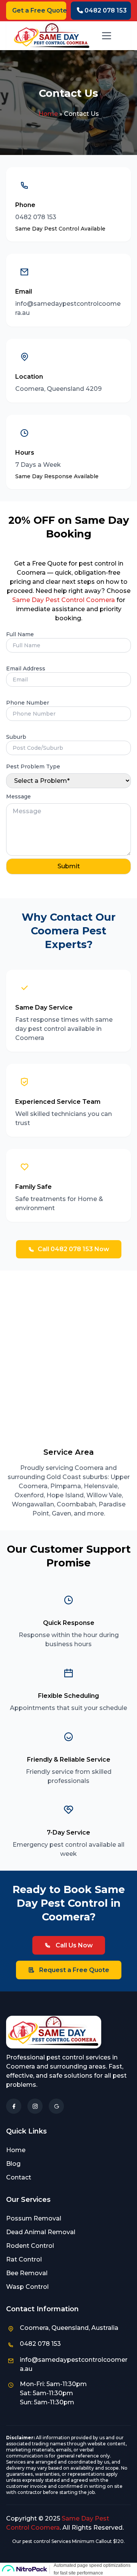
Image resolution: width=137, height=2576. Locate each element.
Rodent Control (30, 2246)
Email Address (26, 668)
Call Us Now (73, 1945)
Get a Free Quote (40, 10)
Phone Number (28, 703)
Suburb (16, 737)
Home (48, 114)
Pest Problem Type (33, 766)
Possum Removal (34, 2218)
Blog (13, 2164)
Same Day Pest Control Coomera (64, 600)
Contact (19, 2177)
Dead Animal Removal (41, 2232)
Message (18, 797)
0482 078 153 (105, 10)
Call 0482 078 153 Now (73, 1249)
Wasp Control (27, 2287)
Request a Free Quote (73, 1970)
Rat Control (24, 2259)
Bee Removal (27, 2273)
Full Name (20, 634)
